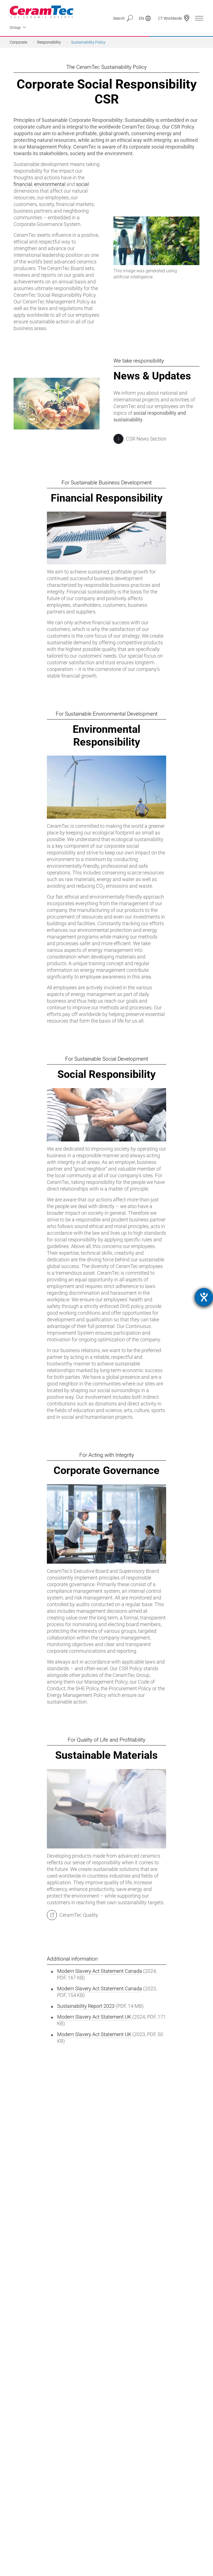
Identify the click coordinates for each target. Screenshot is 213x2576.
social (82, 184)
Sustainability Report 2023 (86, 2006)
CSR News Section (146, 439)
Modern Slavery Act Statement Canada (100, 1971)
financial (23, 184)
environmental (50, 184)
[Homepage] (42, 12)
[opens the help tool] (204, 1297)
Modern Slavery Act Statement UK (94, 2017)
